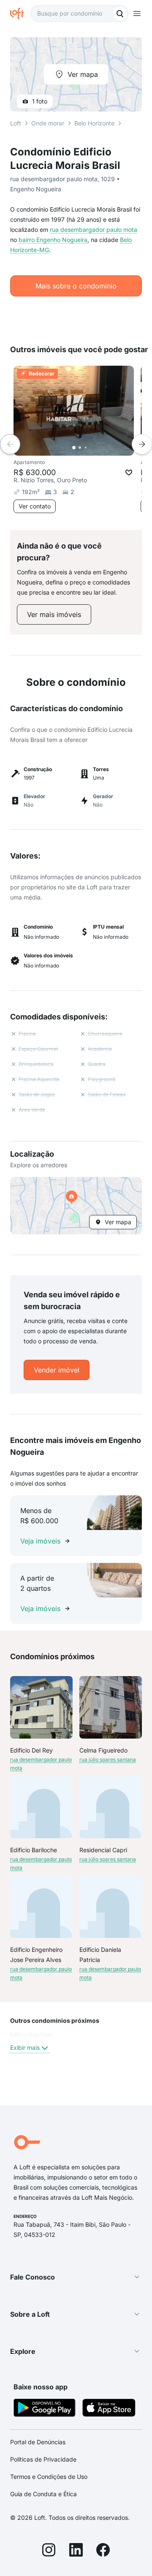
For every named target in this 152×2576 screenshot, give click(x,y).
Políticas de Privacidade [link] (43, 2459)
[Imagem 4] (92, 448)
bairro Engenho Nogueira (53, 240)
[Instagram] (49, 2551)
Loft (16, 123)
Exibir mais (25, 2047)
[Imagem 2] (80, 448)
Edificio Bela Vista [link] (31, 2035)
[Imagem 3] (86, 448)
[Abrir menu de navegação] (137, 14)
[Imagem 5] (98, 448)
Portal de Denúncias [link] (38, 2442)
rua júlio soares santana (108, 1759)
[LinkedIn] (76, 2551)
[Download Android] (45, 2409)
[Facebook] (103, 2551)
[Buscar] (120, 14)
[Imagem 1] (74, 448)
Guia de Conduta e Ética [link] (43, 2494)
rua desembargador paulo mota (94, 230)
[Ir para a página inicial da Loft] (20, 14)
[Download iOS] (109, 2409)
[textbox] (79, 14)
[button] (76, 1206)
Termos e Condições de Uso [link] (49, 2477)
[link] (54, 614)
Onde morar (48, 123)
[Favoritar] (129, 473)
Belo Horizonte (94, 123)
